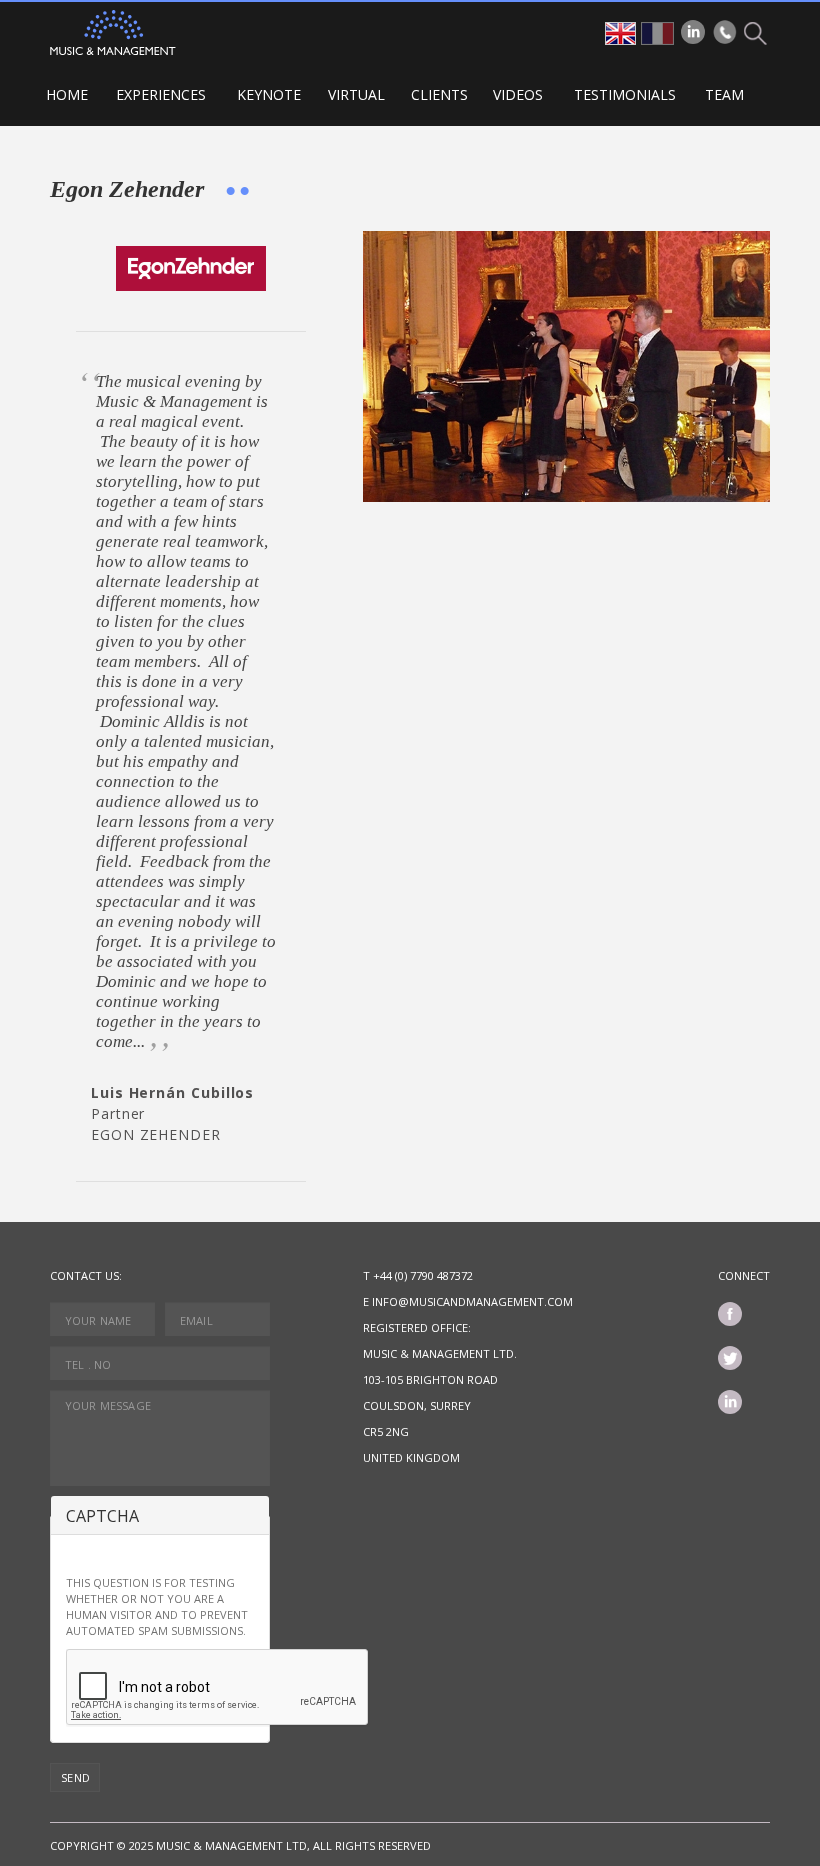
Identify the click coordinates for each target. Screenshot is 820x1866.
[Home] (113, 32)
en (620, 33)
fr (657, 33)
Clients (439, 94)
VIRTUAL (356, 94)
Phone (725, 32)
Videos (518, 94)
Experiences (161, 94)
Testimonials (625, 94)
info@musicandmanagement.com (472, 1301)
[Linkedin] (693, 32)
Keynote (269, 94)
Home (67, 94)
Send (76, 1777)
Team (724, 94)
